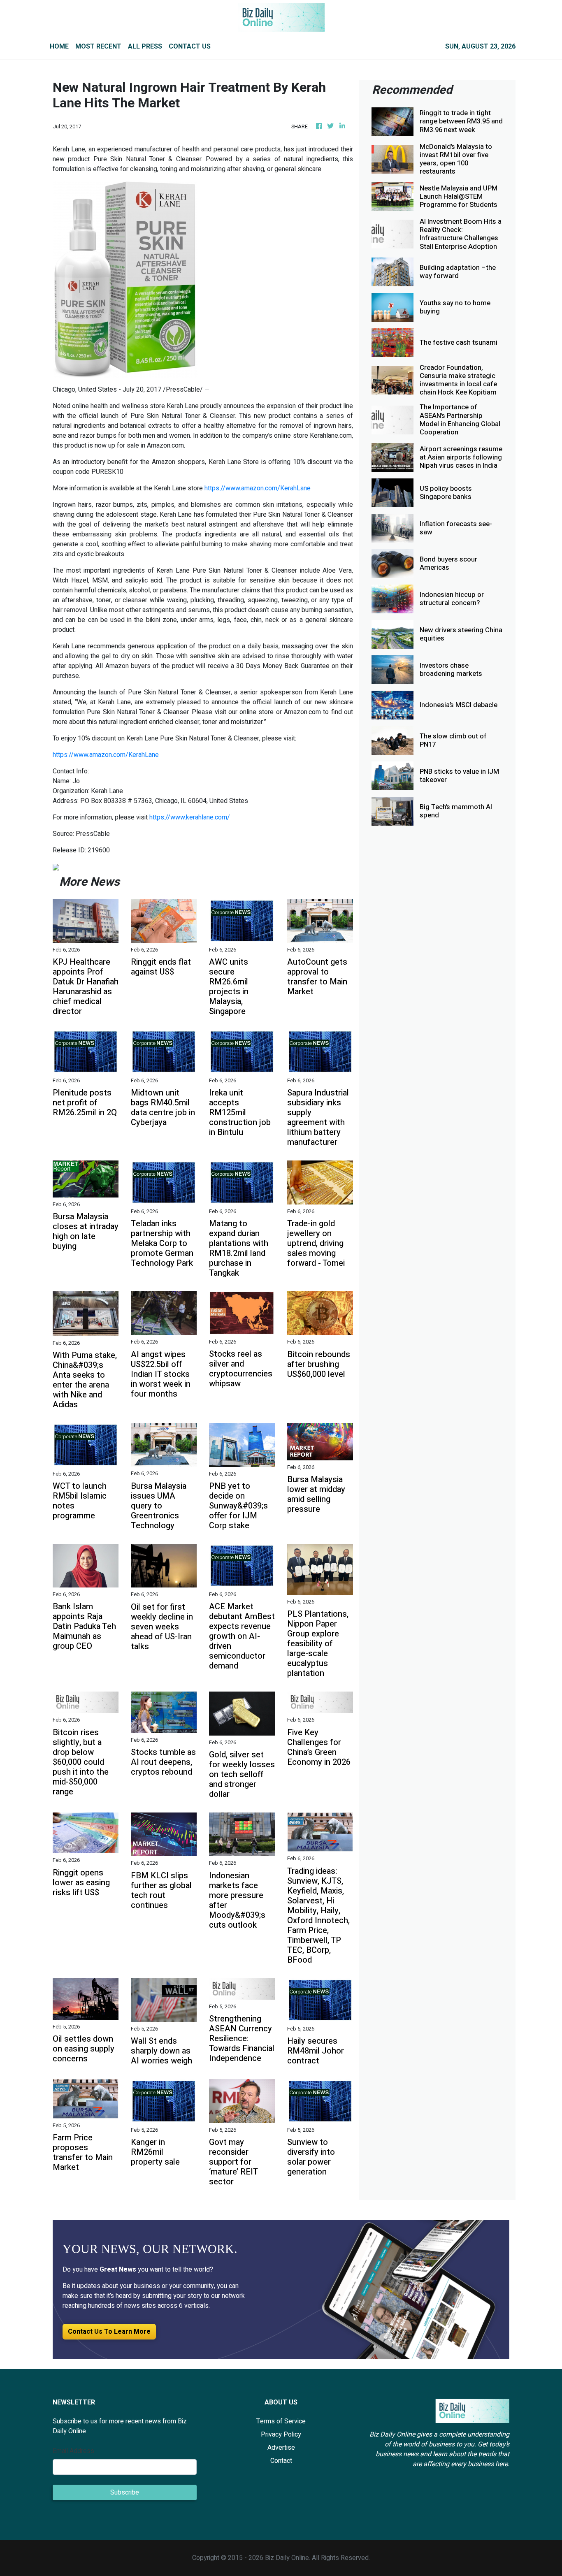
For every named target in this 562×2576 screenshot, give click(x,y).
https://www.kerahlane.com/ (190, 817)
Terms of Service (281, 2421)
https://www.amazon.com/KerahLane (258, 488)
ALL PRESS (145, 46)
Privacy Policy (281, 2434)
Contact (281, 2461)
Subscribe (125, 2492)
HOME (59, 46)
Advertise (281, 2448)
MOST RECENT (98, 46)
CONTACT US (190, 46)
